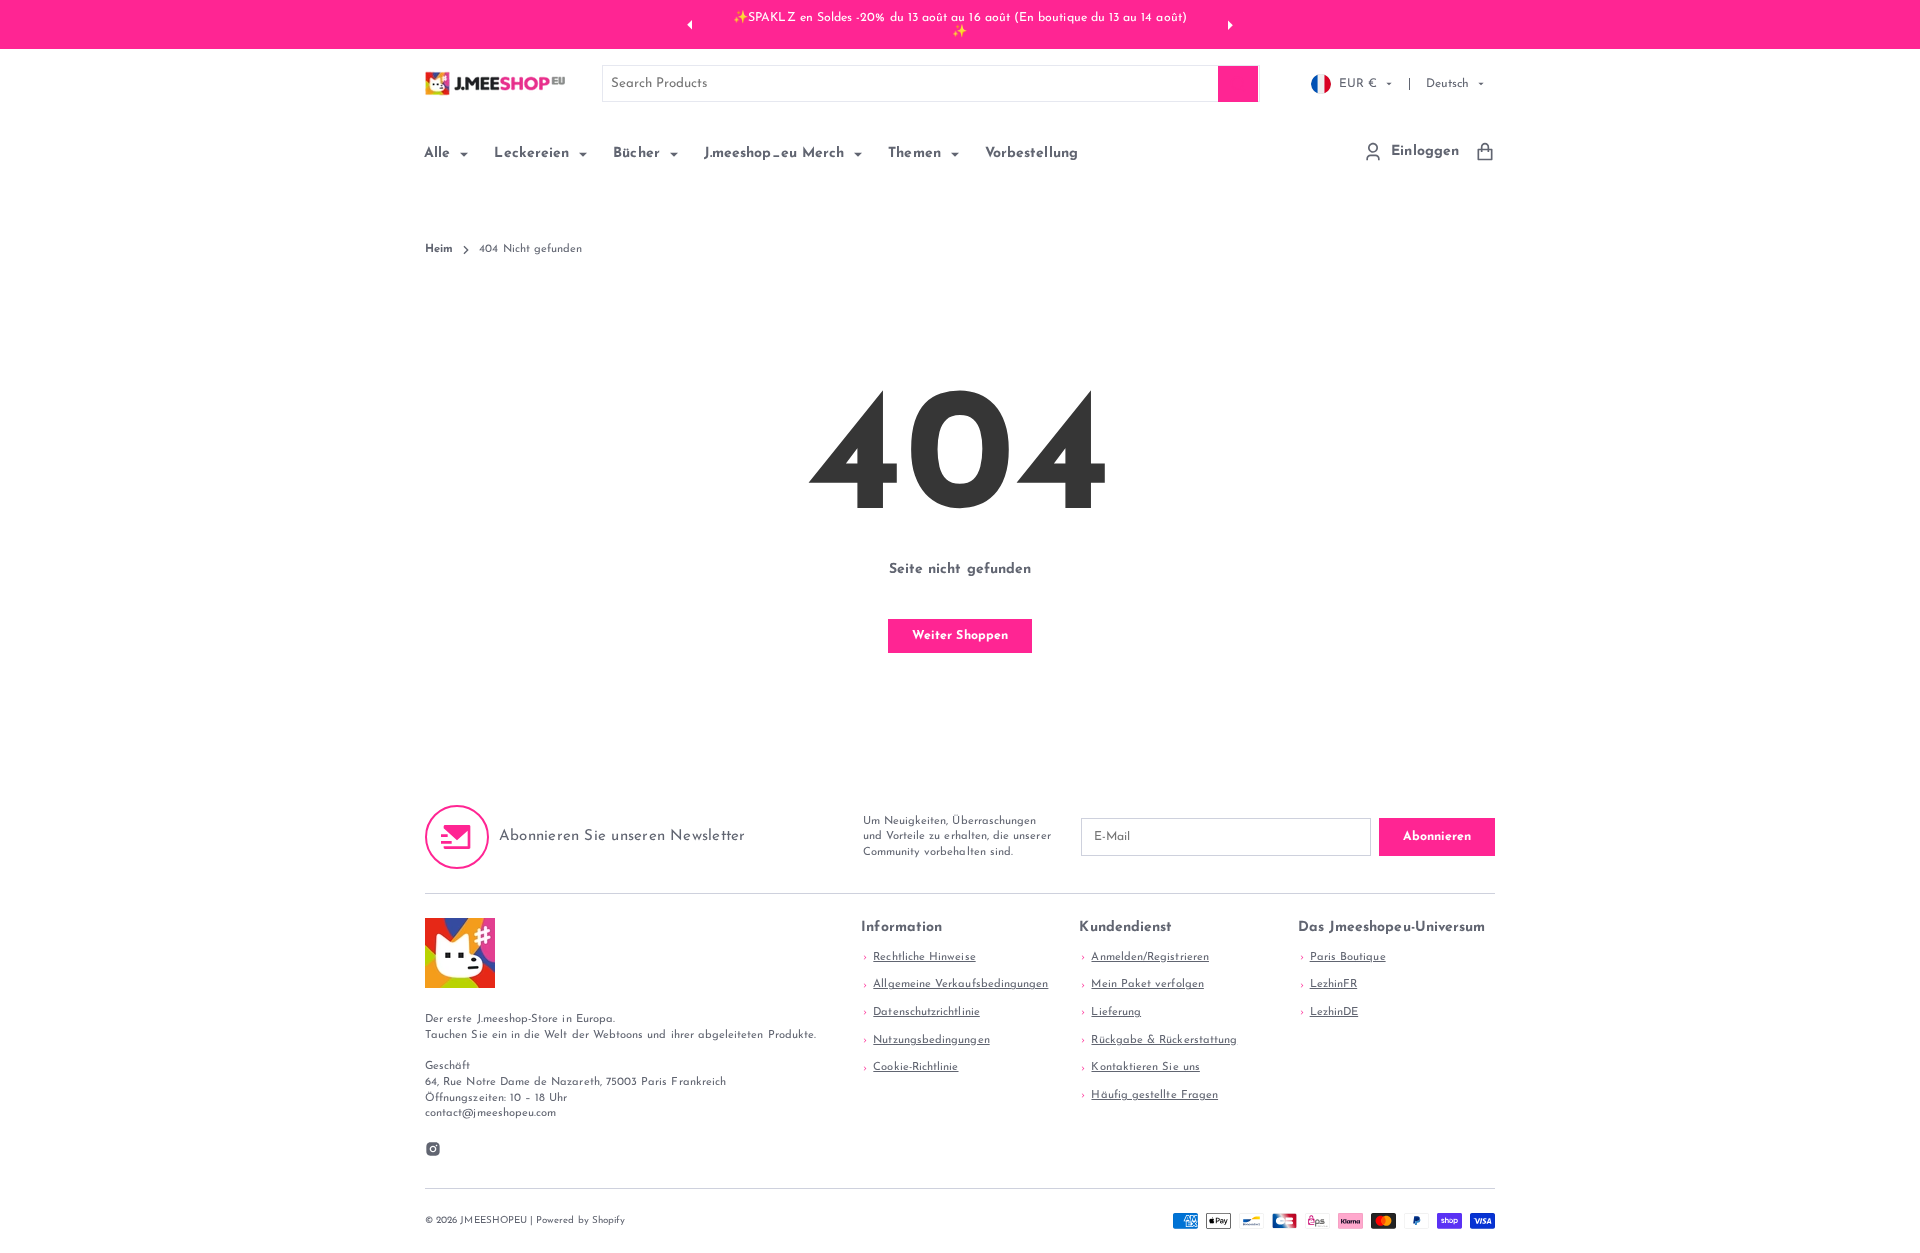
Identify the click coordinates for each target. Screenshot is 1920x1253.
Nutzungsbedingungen (931, 1040)
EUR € (1358, 83)
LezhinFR (1334, 984)
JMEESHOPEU (493, 1220)
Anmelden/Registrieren (1149, 957)
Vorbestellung (1031, 153)
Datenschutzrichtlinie (926, 1012)
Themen (917, 153)
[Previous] (692, 24)
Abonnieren (1437, 837)
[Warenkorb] (1485, 151)
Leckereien (534, 153)
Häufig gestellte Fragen (1154, 1095)
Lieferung (1116, 1012)
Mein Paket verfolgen (1147, 984)
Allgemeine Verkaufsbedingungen (960, 984)
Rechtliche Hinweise (924, 957)
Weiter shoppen (960, 636)
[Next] (1228, 24)
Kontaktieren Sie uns (1145, 1067)
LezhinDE (1334, 1012)
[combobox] (931, 83)
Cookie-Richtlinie (915, 1067)
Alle (439, 153)
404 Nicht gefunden (530, 249)
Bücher (639, 153)
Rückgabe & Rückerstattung (1164, 1040)
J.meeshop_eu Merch (776, 153)
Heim (439, 249)
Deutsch (1447, 83)
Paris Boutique (1348, 957)
